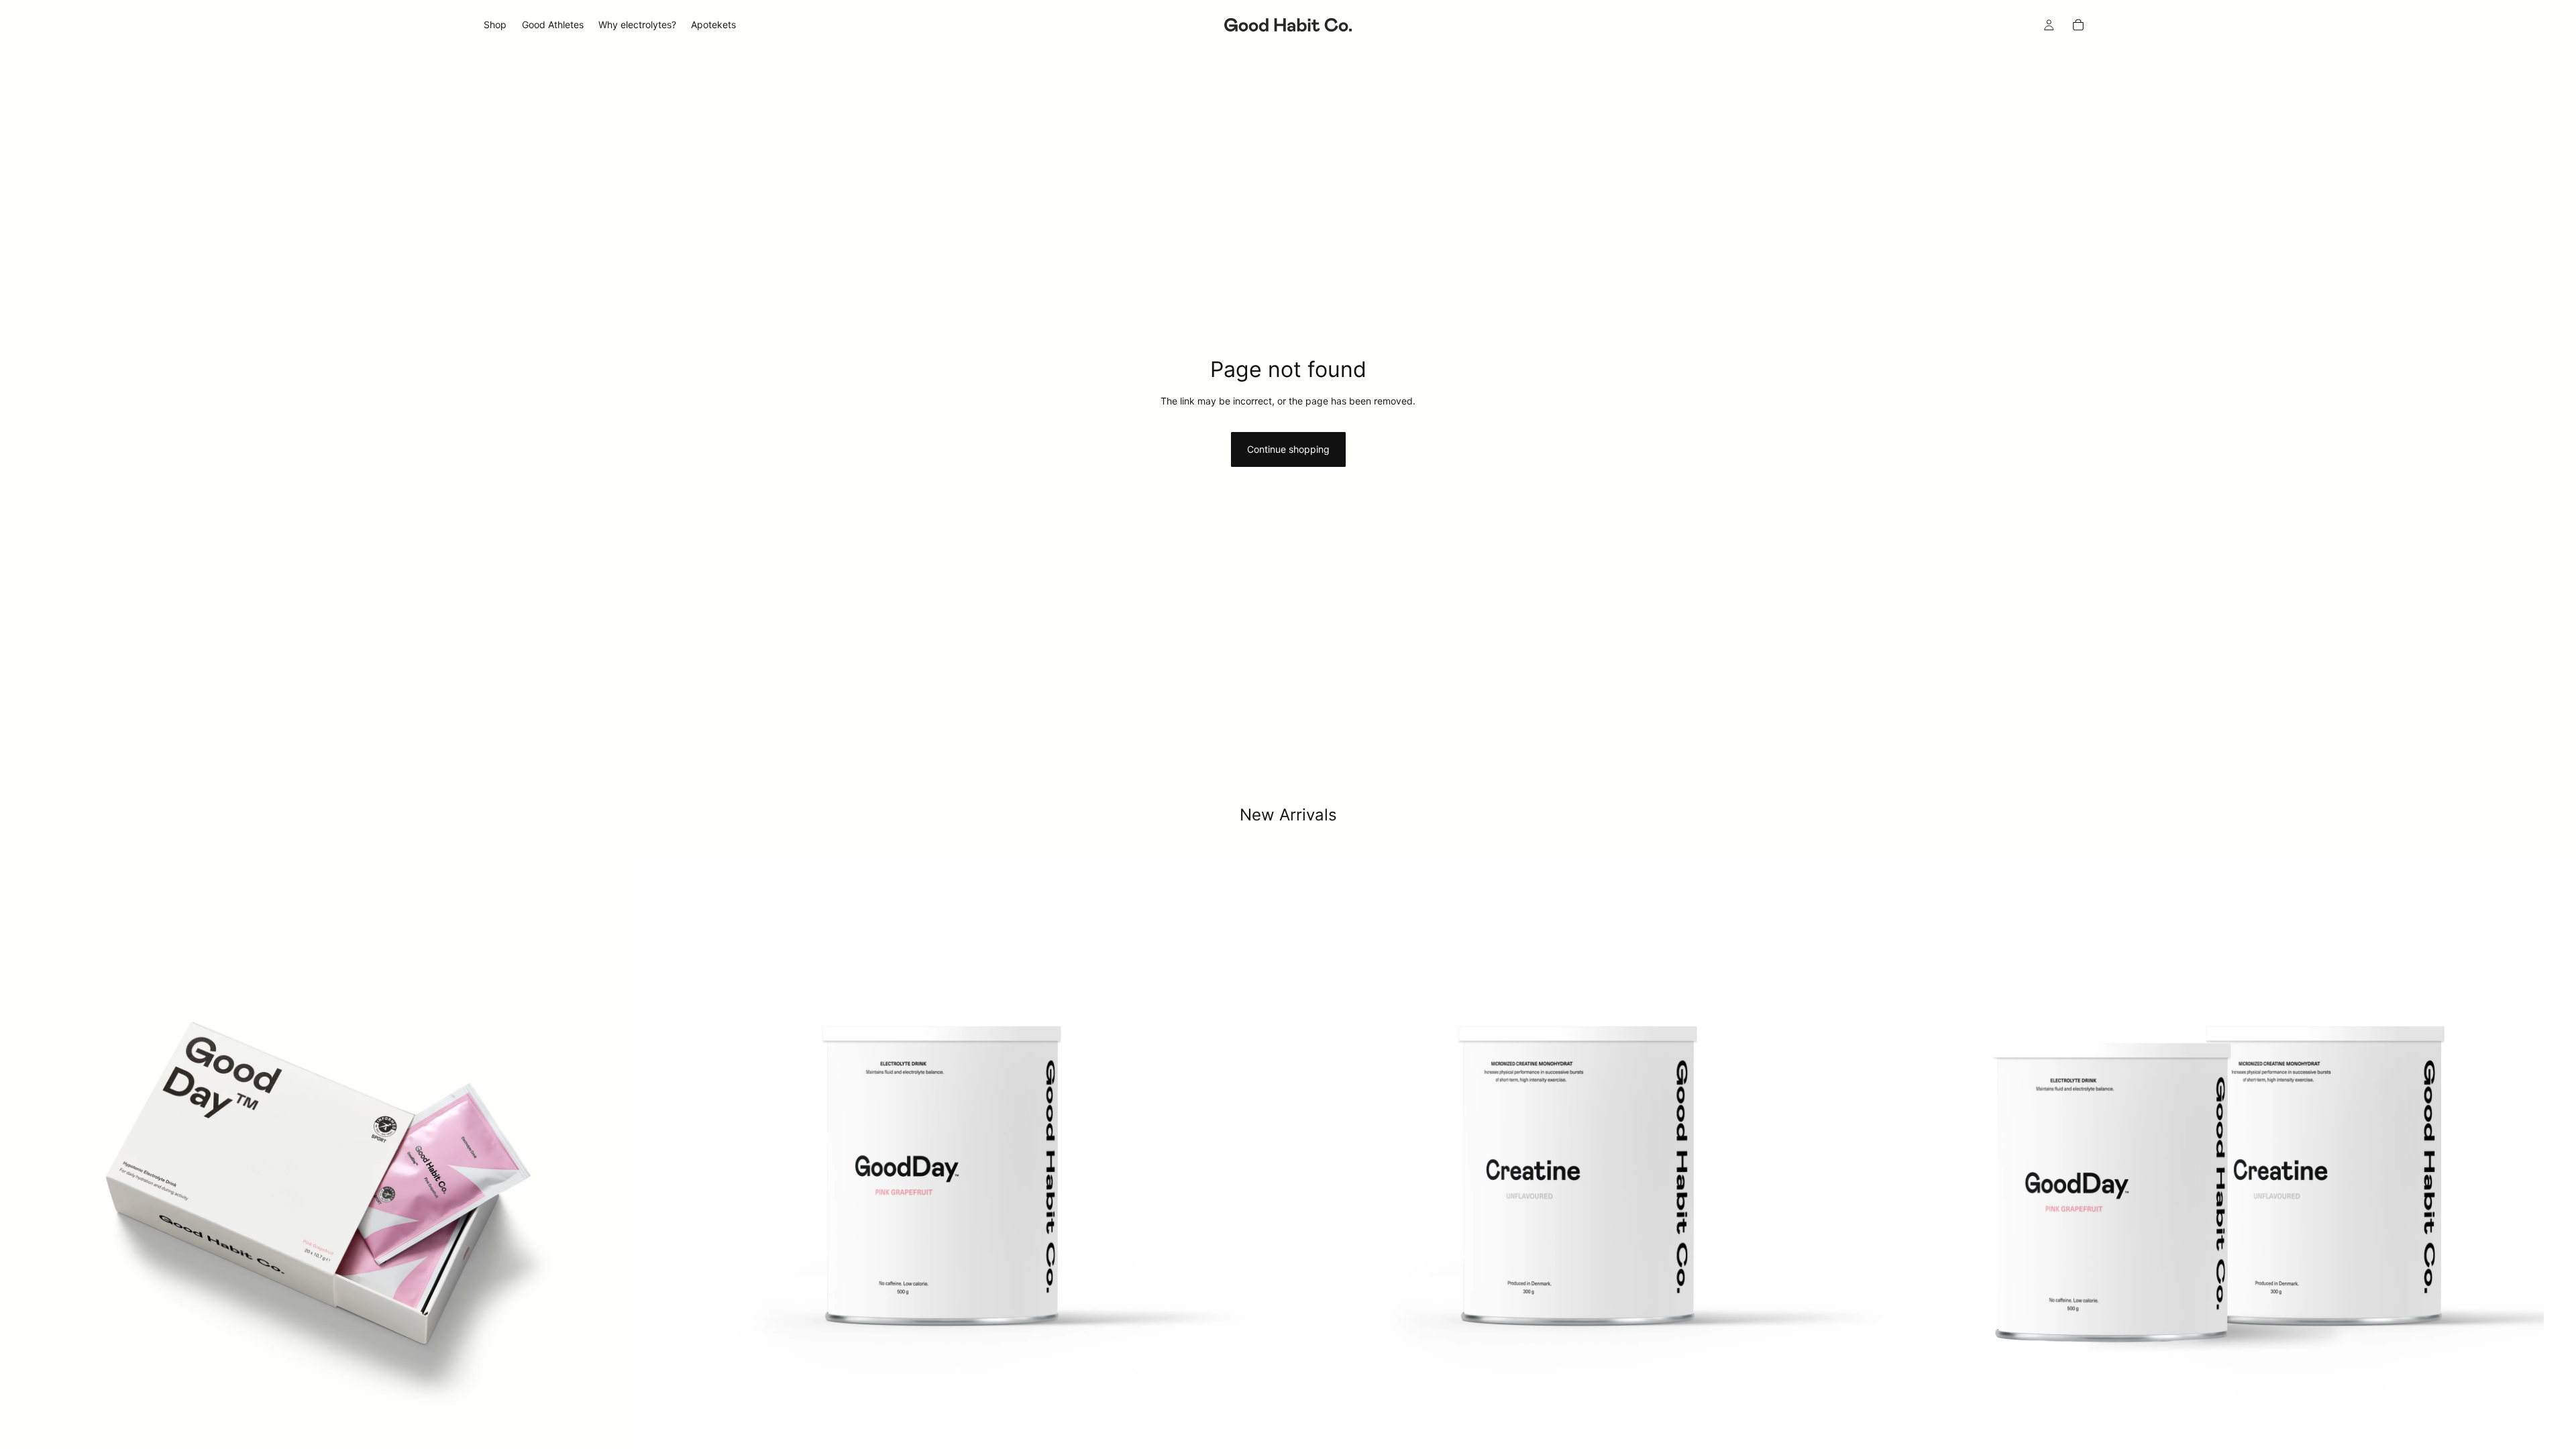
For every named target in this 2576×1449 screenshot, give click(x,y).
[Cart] (2078, 25)
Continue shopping (1288, 449)
